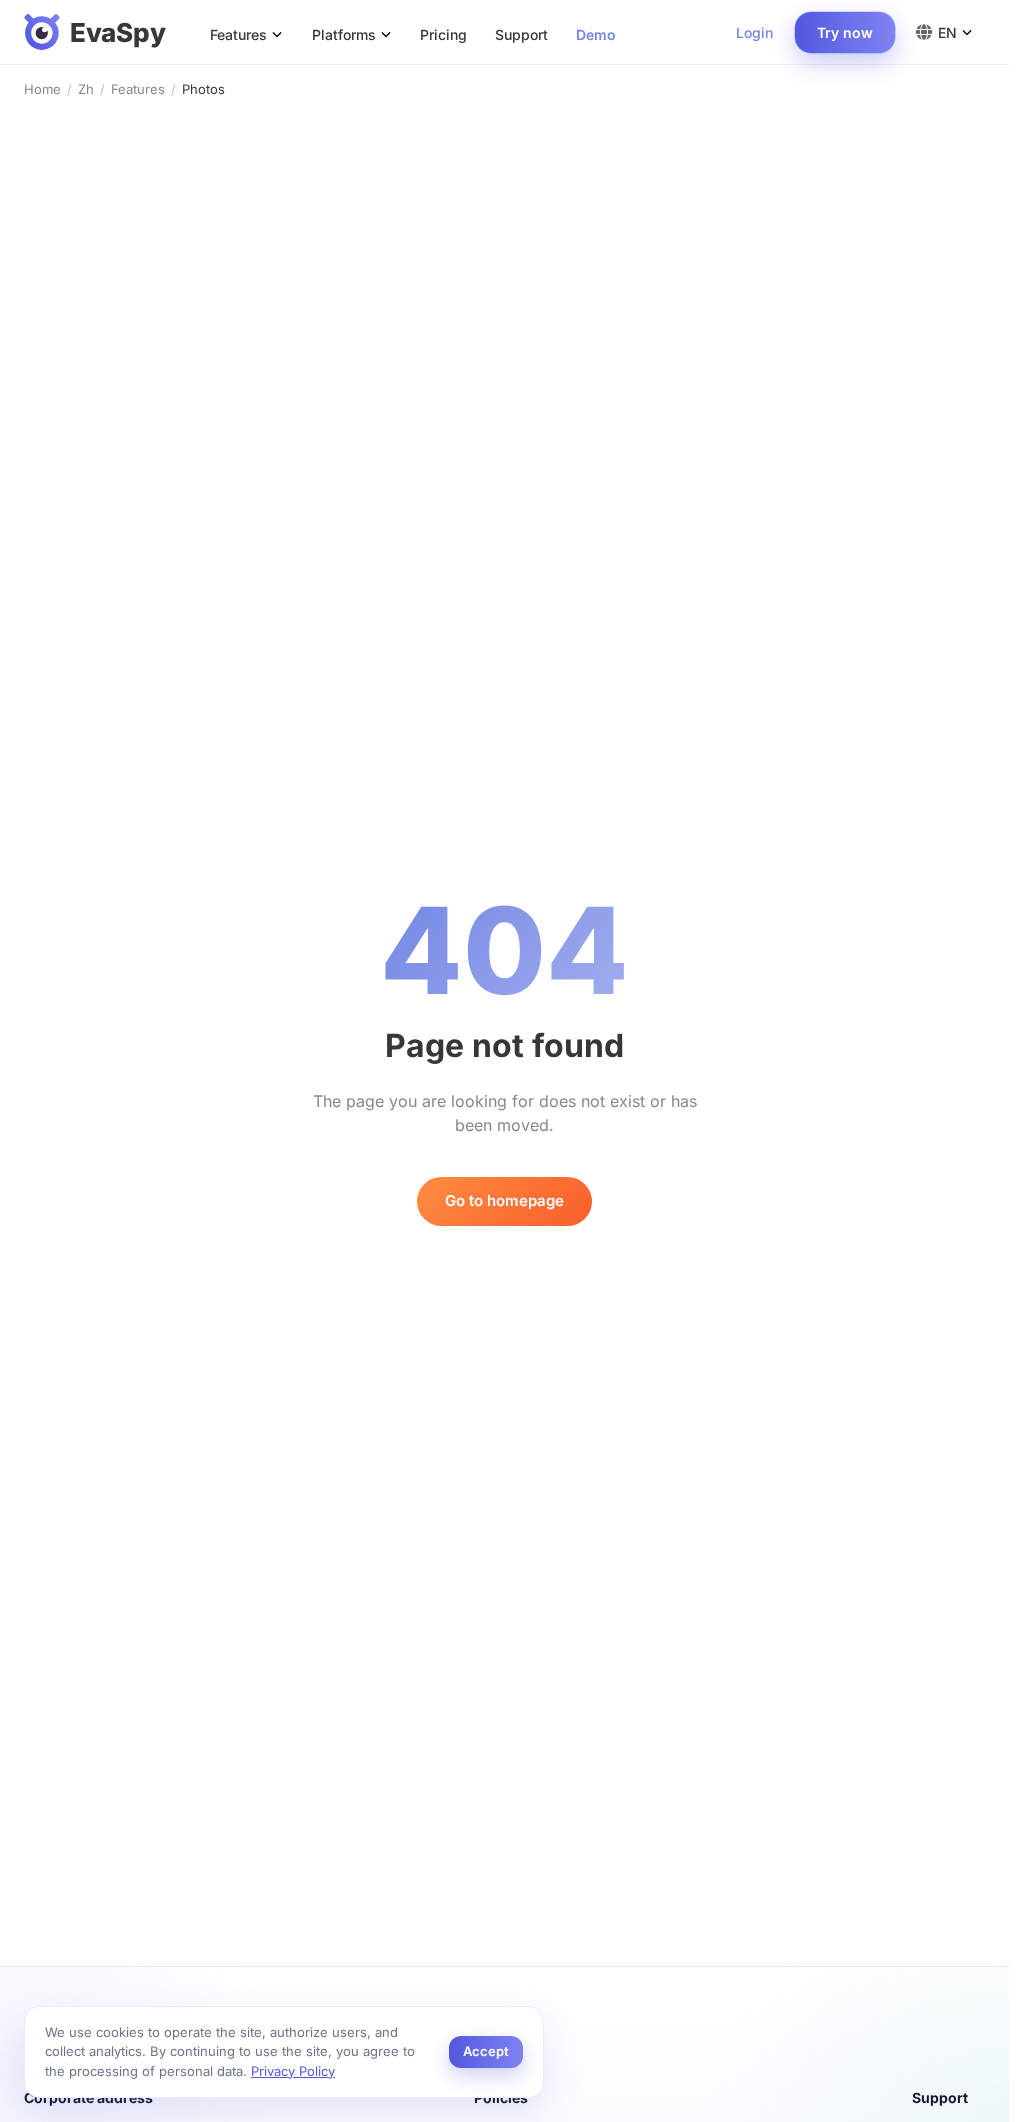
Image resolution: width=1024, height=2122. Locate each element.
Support (521, 34)
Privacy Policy (293, 2071)
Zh (86, 89)
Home (42, 89)
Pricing (443, 34)
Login (754, 32)
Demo (596, 34)
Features (138, 89)
